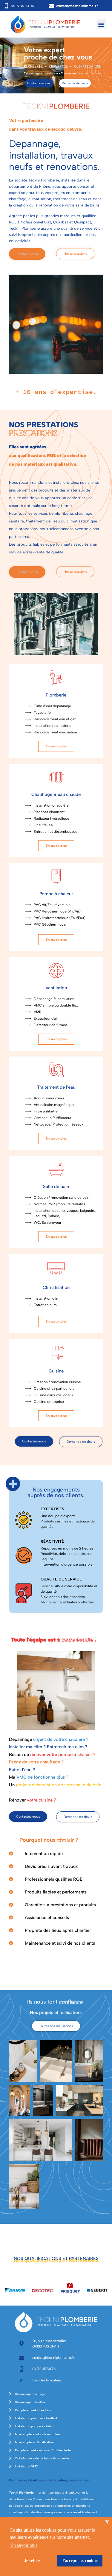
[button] (101, 24)
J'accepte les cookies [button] (80, 2561)
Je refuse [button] (32, 2561)
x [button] (107, 2521)
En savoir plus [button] (24, 2545)
